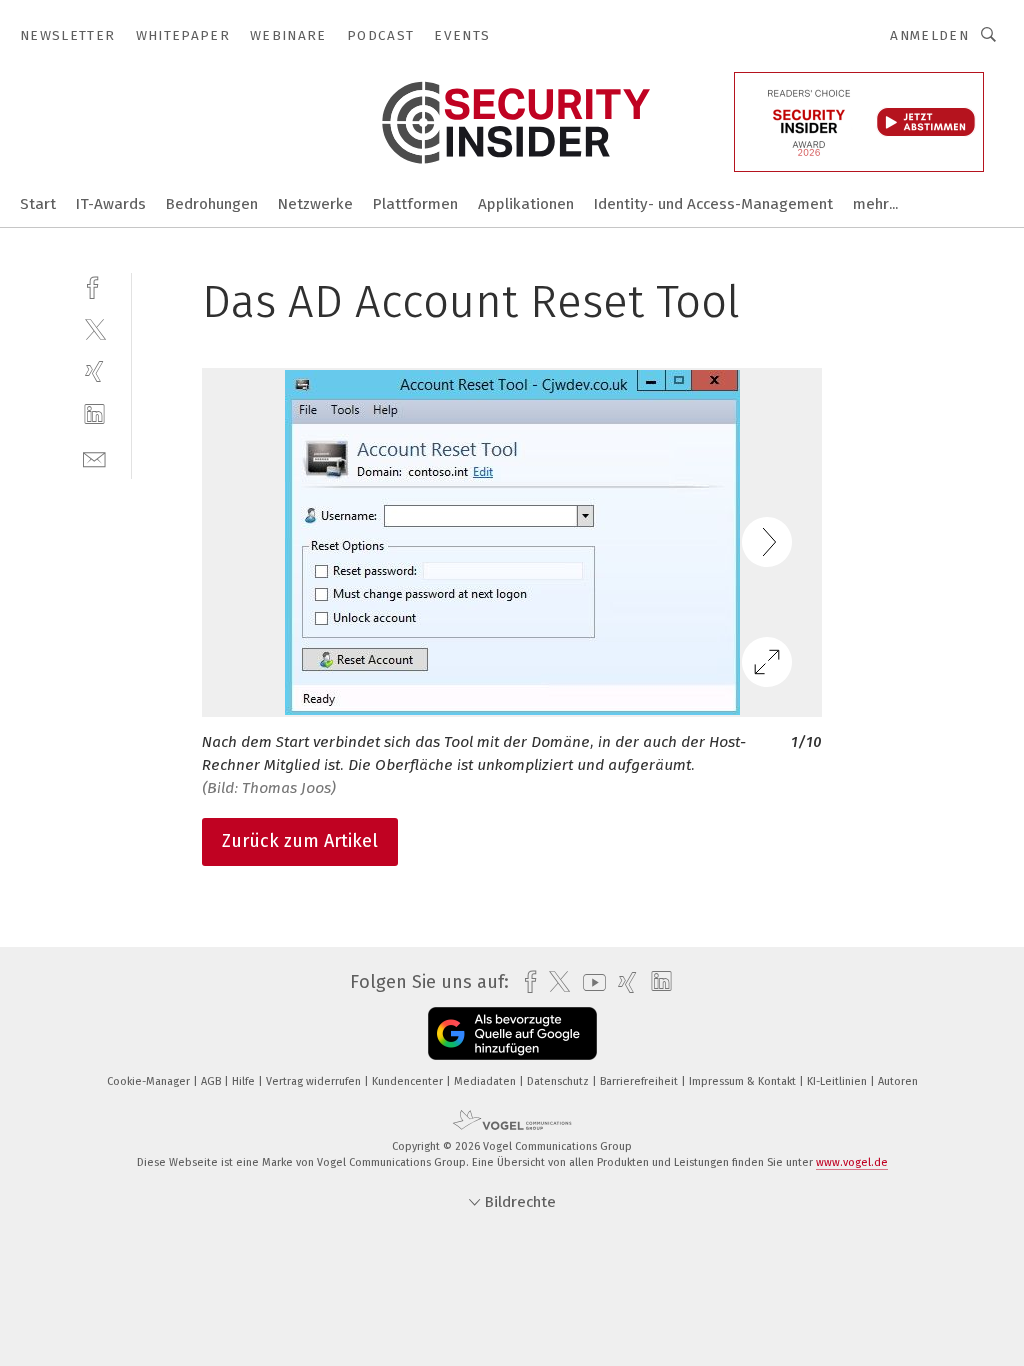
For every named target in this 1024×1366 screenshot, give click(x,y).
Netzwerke (315, 204)
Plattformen (415, 204)
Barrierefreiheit (640, 1081)
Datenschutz (559, 1081)
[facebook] (94, 285)
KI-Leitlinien (838, 1081)
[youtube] (589, 982)
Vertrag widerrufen (315, 1081)
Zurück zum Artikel (300, 841)
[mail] (94, 457)
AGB (212, 1081)
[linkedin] (94, 414)
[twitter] (94, 328)
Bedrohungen (212, 204)
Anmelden (929, 35)
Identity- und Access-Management (713, 204)
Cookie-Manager (150, 1081)
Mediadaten (486, 1081)
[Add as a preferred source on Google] (512, 1033)
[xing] (94, 371)
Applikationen (526, 204)
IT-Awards (111, 204)
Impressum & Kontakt (744, 1081)
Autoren (898, 1081)
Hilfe (245, 1081)
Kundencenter (409, 1081)
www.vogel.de (852, 1162)
